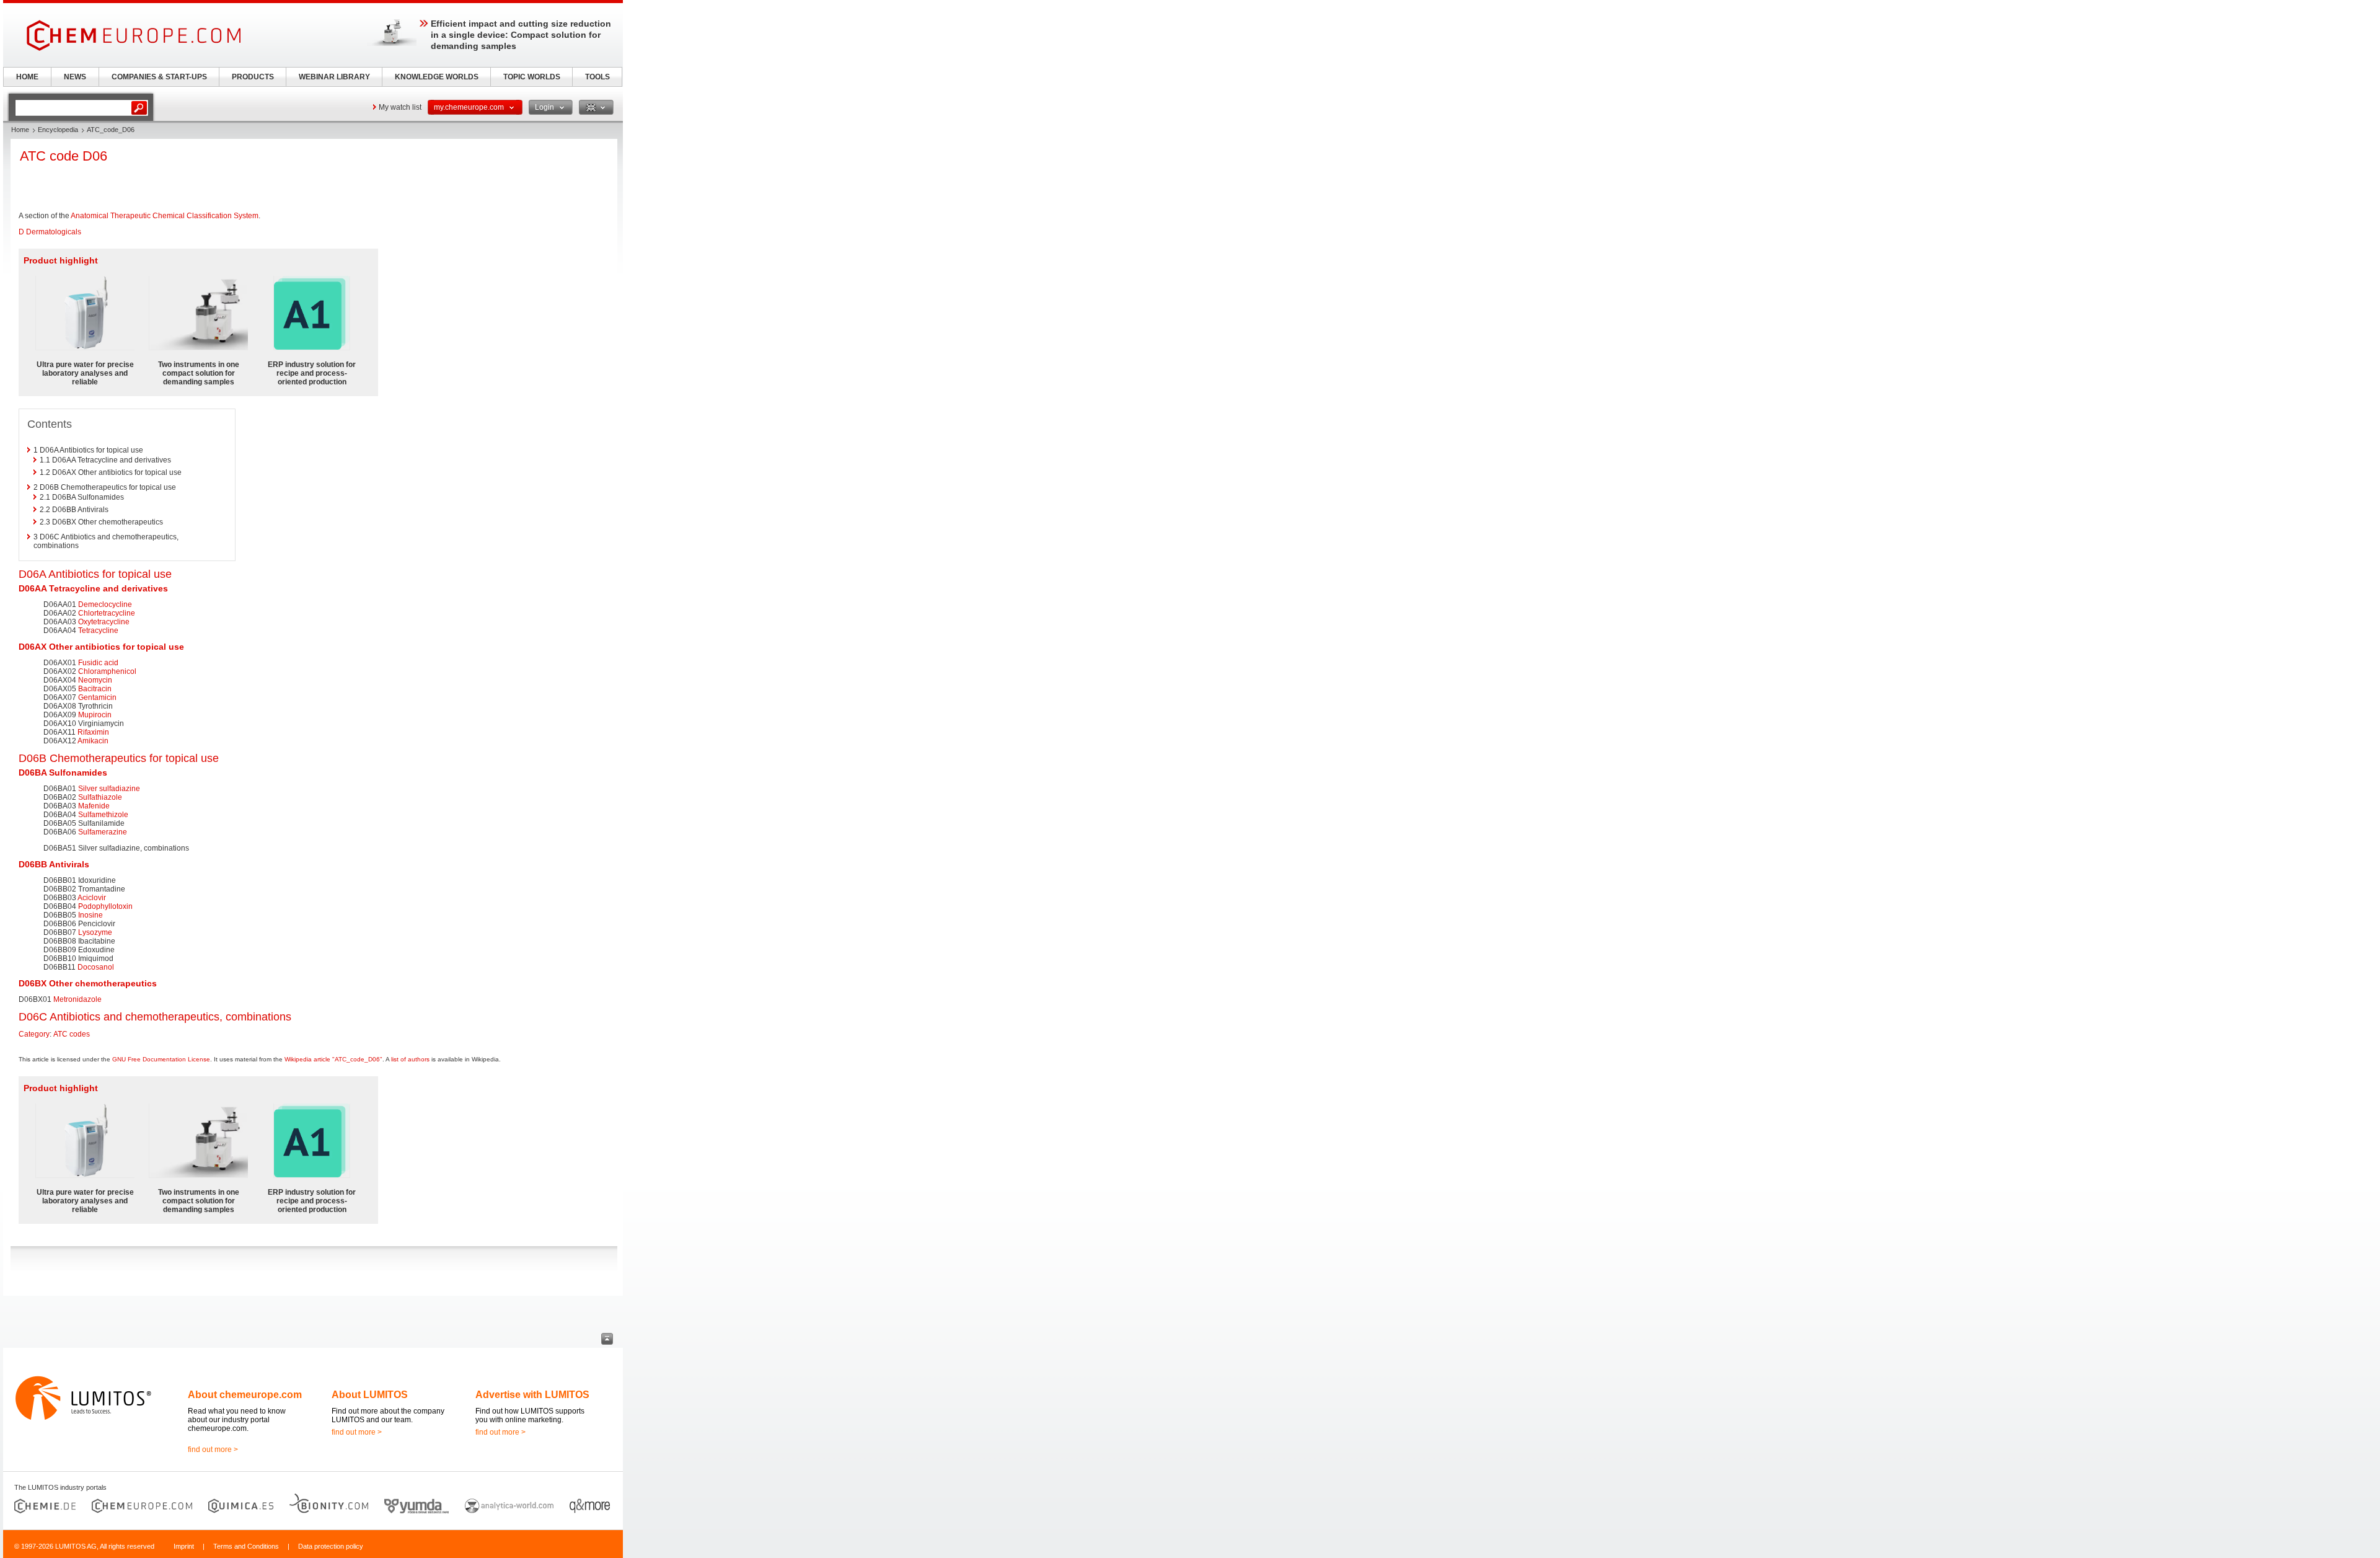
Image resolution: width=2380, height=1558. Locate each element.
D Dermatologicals (50, 232)
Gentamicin (97, 697)
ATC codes (72, 1034)
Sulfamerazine (103, 832)
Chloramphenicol (107, 671)
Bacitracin (95, 689)
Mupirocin (95, 715)
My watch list (400, 107)
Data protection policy (331, 1546)
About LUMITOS (370, 1395)
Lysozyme (95, 932)
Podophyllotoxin (105, 906)
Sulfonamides (78, 772)
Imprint (184, 1546)
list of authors (410, 1059)
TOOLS (597, 77)
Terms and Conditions (246, 1546)
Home (20, 130)
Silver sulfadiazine (109, 789)
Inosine (90, 915)
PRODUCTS (253, 77)
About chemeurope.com (245, 1395)
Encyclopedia (58, 130)
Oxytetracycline (104, 622)
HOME (27, 77)
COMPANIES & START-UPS (159, 77)
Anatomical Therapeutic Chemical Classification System (165, 216)
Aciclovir (92, 898)
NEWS (75, 77)
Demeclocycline (105, 604)
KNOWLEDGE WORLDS (437, 77)
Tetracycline (75, 588)
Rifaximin (93, 732)
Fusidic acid (98, 663)
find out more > (213, 1450)
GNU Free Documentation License (161, 1059)
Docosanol (96, 967)
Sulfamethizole (103, 815)
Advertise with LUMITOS (532, 1395)
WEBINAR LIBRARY (334, 77)
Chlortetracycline (107, 613)
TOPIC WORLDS (532, 77)
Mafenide (94, 806)
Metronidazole (77, 999)
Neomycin (95, 680)
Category (34, 1034)
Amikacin (93, 741)
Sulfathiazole (100, 797)
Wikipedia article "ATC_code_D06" (333, 1059)
